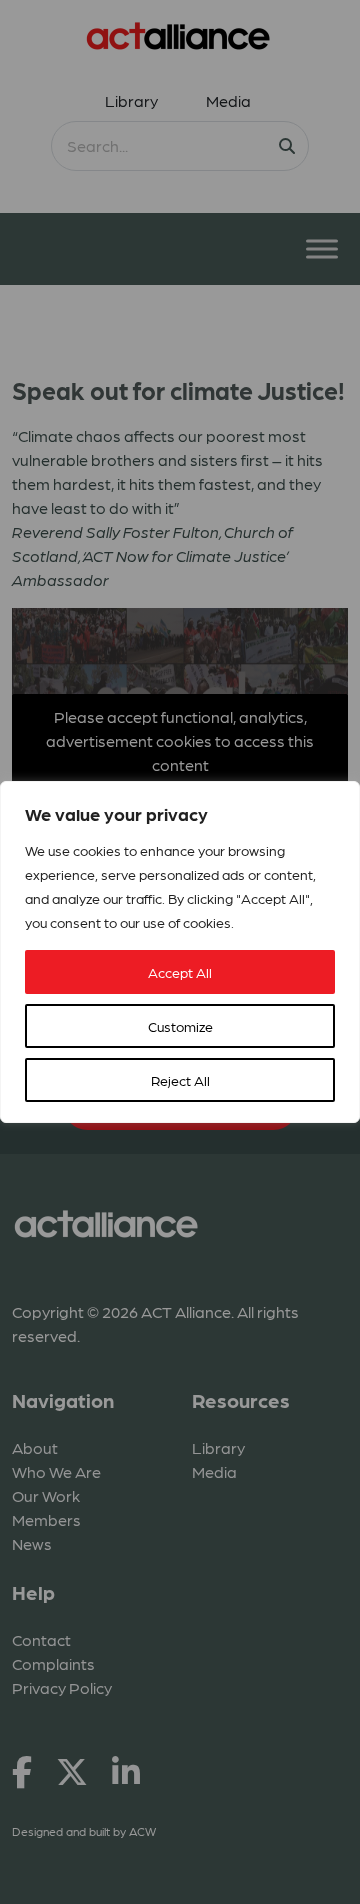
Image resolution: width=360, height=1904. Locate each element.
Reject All (180, 1080)
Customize (180, 1026)
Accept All (180, 972)
